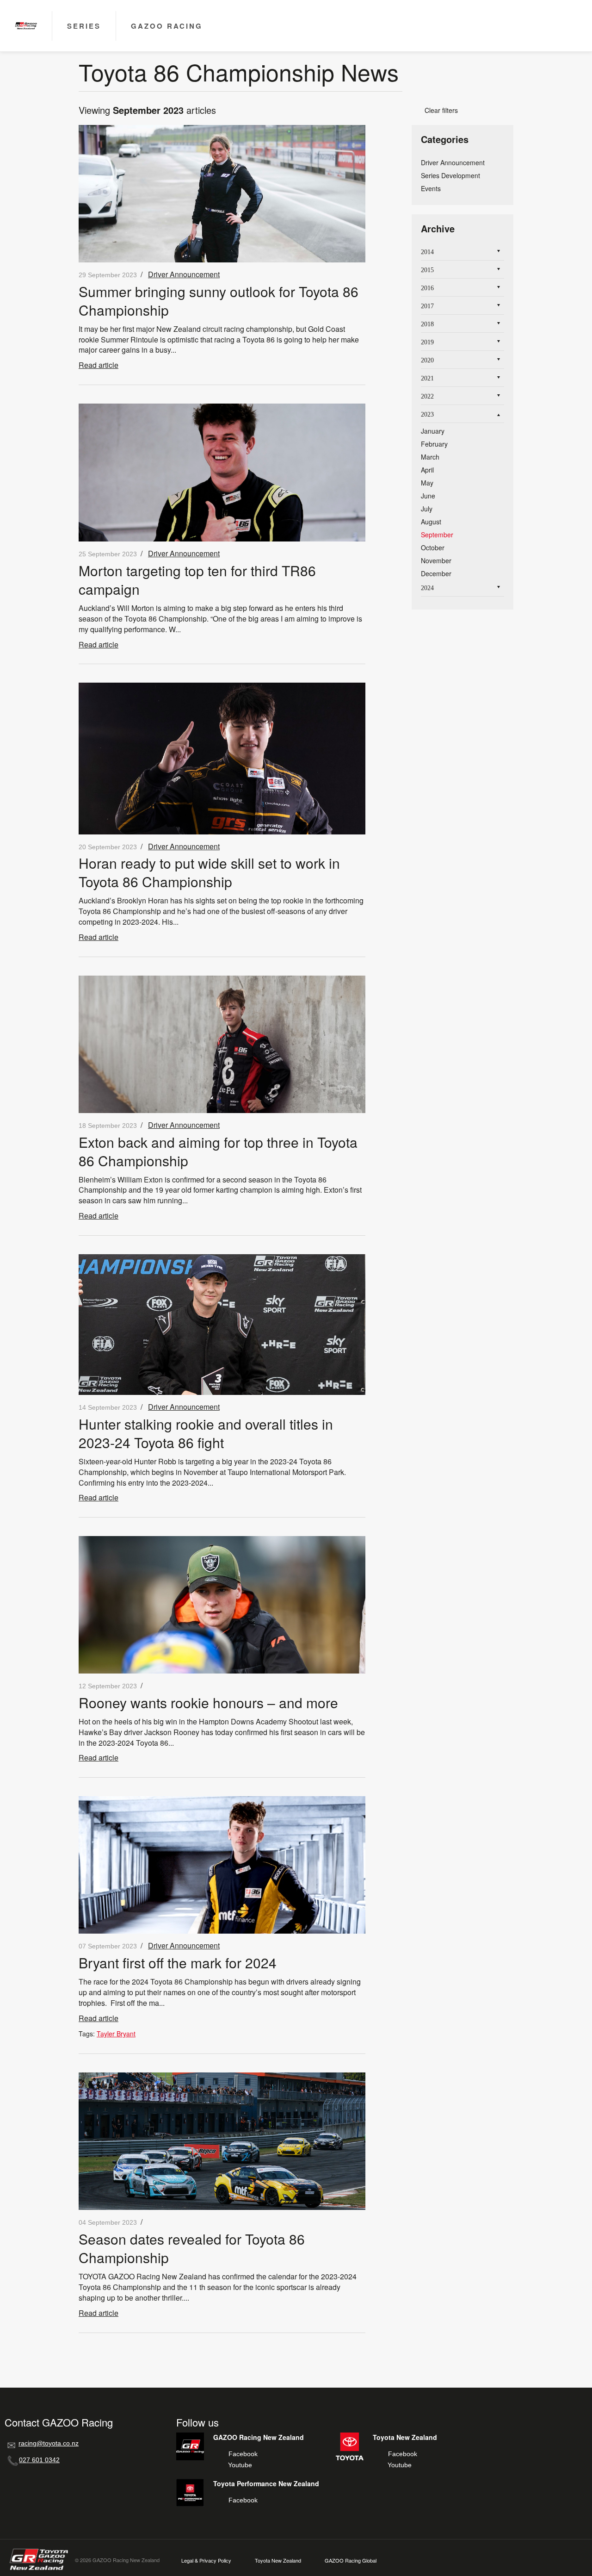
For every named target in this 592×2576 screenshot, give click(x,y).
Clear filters (438, 110)
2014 (427, 252)
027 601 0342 (39, 2460)
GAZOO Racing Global (351, 2560)
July (427, 509)
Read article (99, 365)
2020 (427, 360)
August (431, 522)
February (434, 444)
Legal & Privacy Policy (206, 2560)
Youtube (240, 2465)
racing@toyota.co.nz (49, 2443)
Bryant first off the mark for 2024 (178, 1963)
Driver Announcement (184, 274)
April (427, 470)
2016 (427, 288)
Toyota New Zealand (278, 2560)
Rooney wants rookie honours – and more (208, 1702)
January (433, 431)
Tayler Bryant (116, 2034)
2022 (427, 396)
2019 (427, 342)
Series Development (450, 175)
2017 (427, 306)
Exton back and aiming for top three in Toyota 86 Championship (218, 1151)
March (430, 457)
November (436, 560)
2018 (427, 324)
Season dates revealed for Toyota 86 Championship (192, 2248)
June (428, 496)
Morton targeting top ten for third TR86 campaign (197, 580)
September (437, 535)
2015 (427, 270)
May (427, 483)
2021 (427, 378)
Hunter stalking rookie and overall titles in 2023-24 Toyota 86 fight (206, 1433)
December (436, 573)
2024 (427, 588)
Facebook (243, 2454)
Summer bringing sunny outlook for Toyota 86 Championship (219, 301)
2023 (427, 414)
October (433, 548)
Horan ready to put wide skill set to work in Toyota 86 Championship (209, 872)
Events (431, 188)
